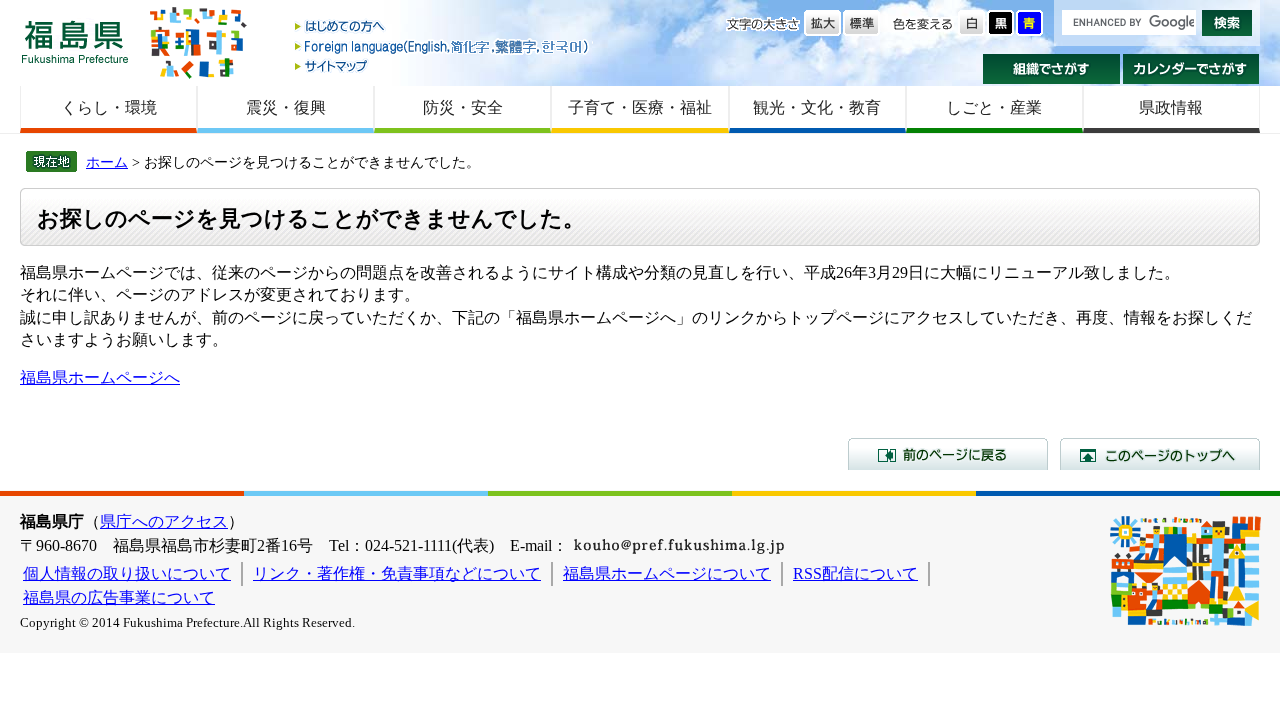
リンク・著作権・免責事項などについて (397, 573)
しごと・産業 (994, 107)
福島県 (75, 41)
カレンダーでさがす (1191, 69)
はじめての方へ (443, 27)
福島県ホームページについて (667, 573)
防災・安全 (463, 107)
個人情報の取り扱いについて (127, 573)
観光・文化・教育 (817, 107)
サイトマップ (443, 65)
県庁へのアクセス (164, 521)
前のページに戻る (948, 454)
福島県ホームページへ (100, 377)
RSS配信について (855, 573)
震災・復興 (286, 107)
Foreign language (443, 46)
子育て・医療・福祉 (640, 107)
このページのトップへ (1160, 454)
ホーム (107, 162)
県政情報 (1171, 107)
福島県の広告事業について (119, 597)
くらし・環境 (109, 107)
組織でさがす (1051, 69)
